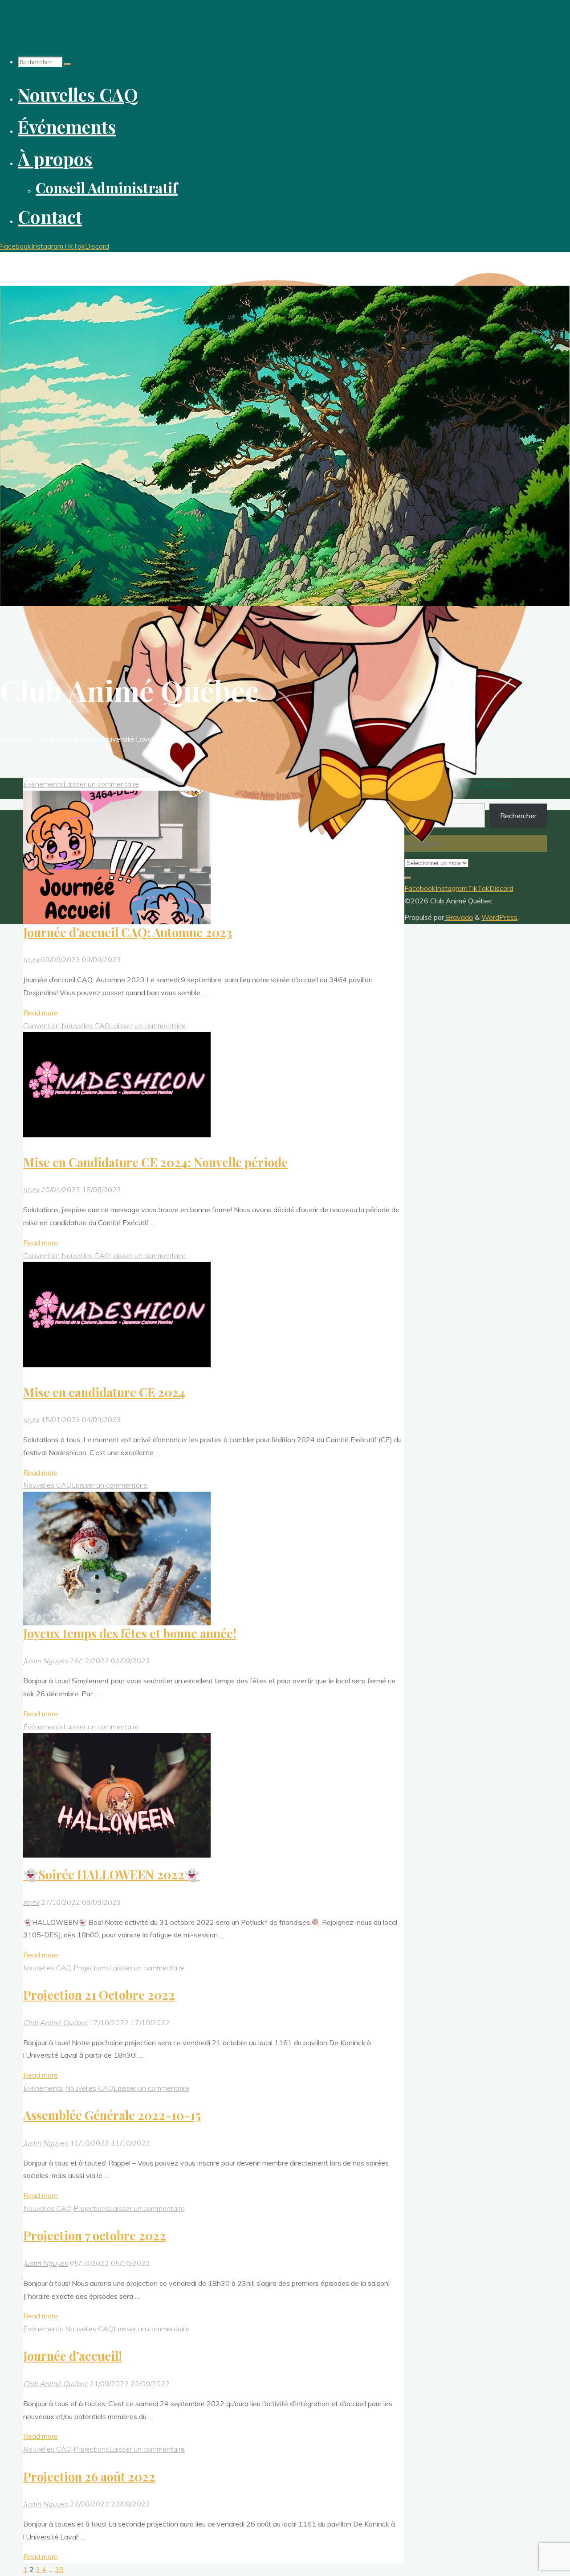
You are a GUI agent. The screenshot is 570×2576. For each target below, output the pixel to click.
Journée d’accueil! (73, 2356)
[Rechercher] (68, 64)
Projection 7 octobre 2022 (95, 2236)
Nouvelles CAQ (86, 1025)
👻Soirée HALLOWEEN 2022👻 (111, 1875)
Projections (91, 1968)
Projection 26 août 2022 (89, 2477)
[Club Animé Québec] (285, 861)
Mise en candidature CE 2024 (104, 1392)
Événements (43, 1727)
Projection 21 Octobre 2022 (99, 1995)
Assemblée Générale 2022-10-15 (112, 2115)
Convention (41, 1025)
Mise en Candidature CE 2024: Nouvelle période (155, 1162)
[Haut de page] (408, 878)
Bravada (458, 917)
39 (59, 2569)
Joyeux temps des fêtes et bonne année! (130, 1633)
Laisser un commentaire (148, 1025)
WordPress (499, 917)
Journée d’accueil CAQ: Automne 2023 (128, 932)
